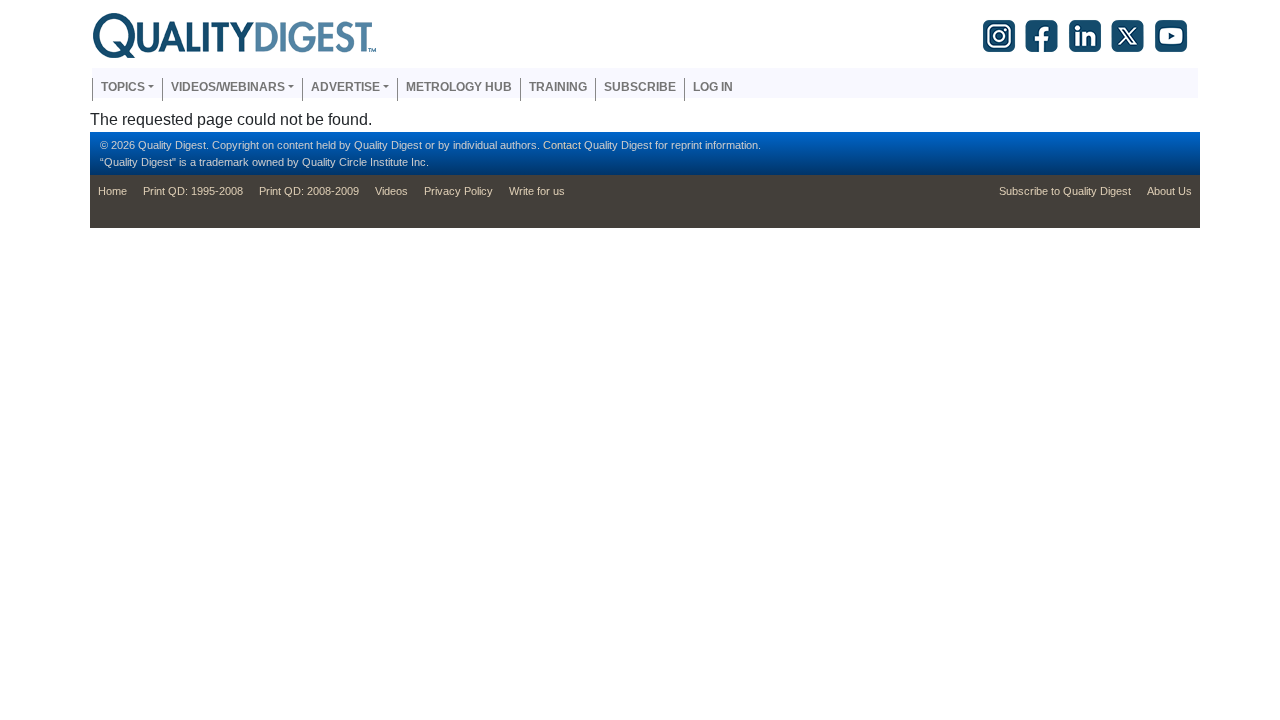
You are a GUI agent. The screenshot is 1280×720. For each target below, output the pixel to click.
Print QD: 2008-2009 (309, 191)
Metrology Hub (459, 87)
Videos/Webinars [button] (228, 87)
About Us (1169, 191)
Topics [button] (123, 87)
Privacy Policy (458, 191)
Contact (562, 145)
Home (112, 191)
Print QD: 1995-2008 (193, 191)
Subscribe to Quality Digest (1065, 191)
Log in (713, 87)
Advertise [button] (345, 87)
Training (558, 87)
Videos (391, 191)
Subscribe (640, 87)
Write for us (537, 191)
